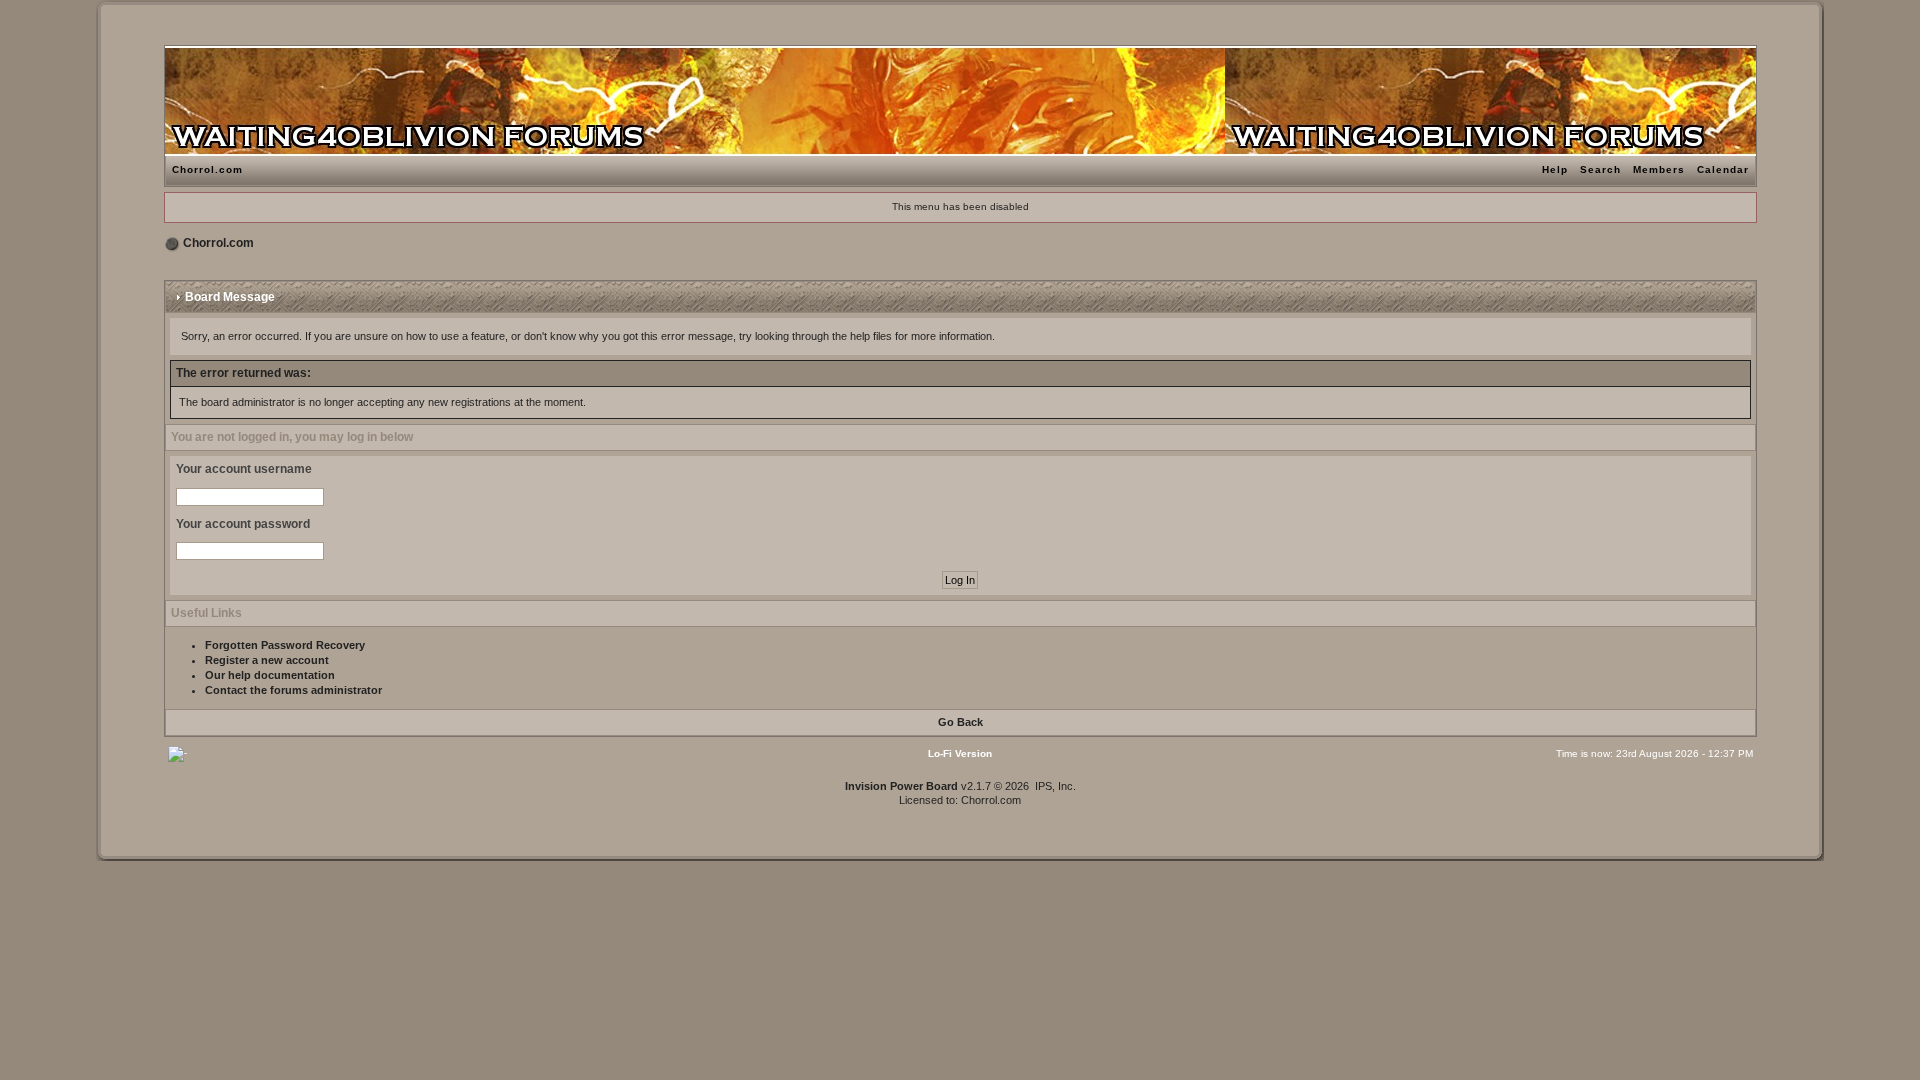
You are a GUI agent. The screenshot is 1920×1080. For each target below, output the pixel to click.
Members (1659, 169)
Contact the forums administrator (293, 690)
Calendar (1723, 169)
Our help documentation (270, 675)
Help (1555, 169)
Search (1600, 169)
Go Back (960, 722)
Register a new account (267, 660)
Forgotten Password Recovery (285, 645)
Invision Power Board (901, 786)
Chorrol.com (207, 169)
